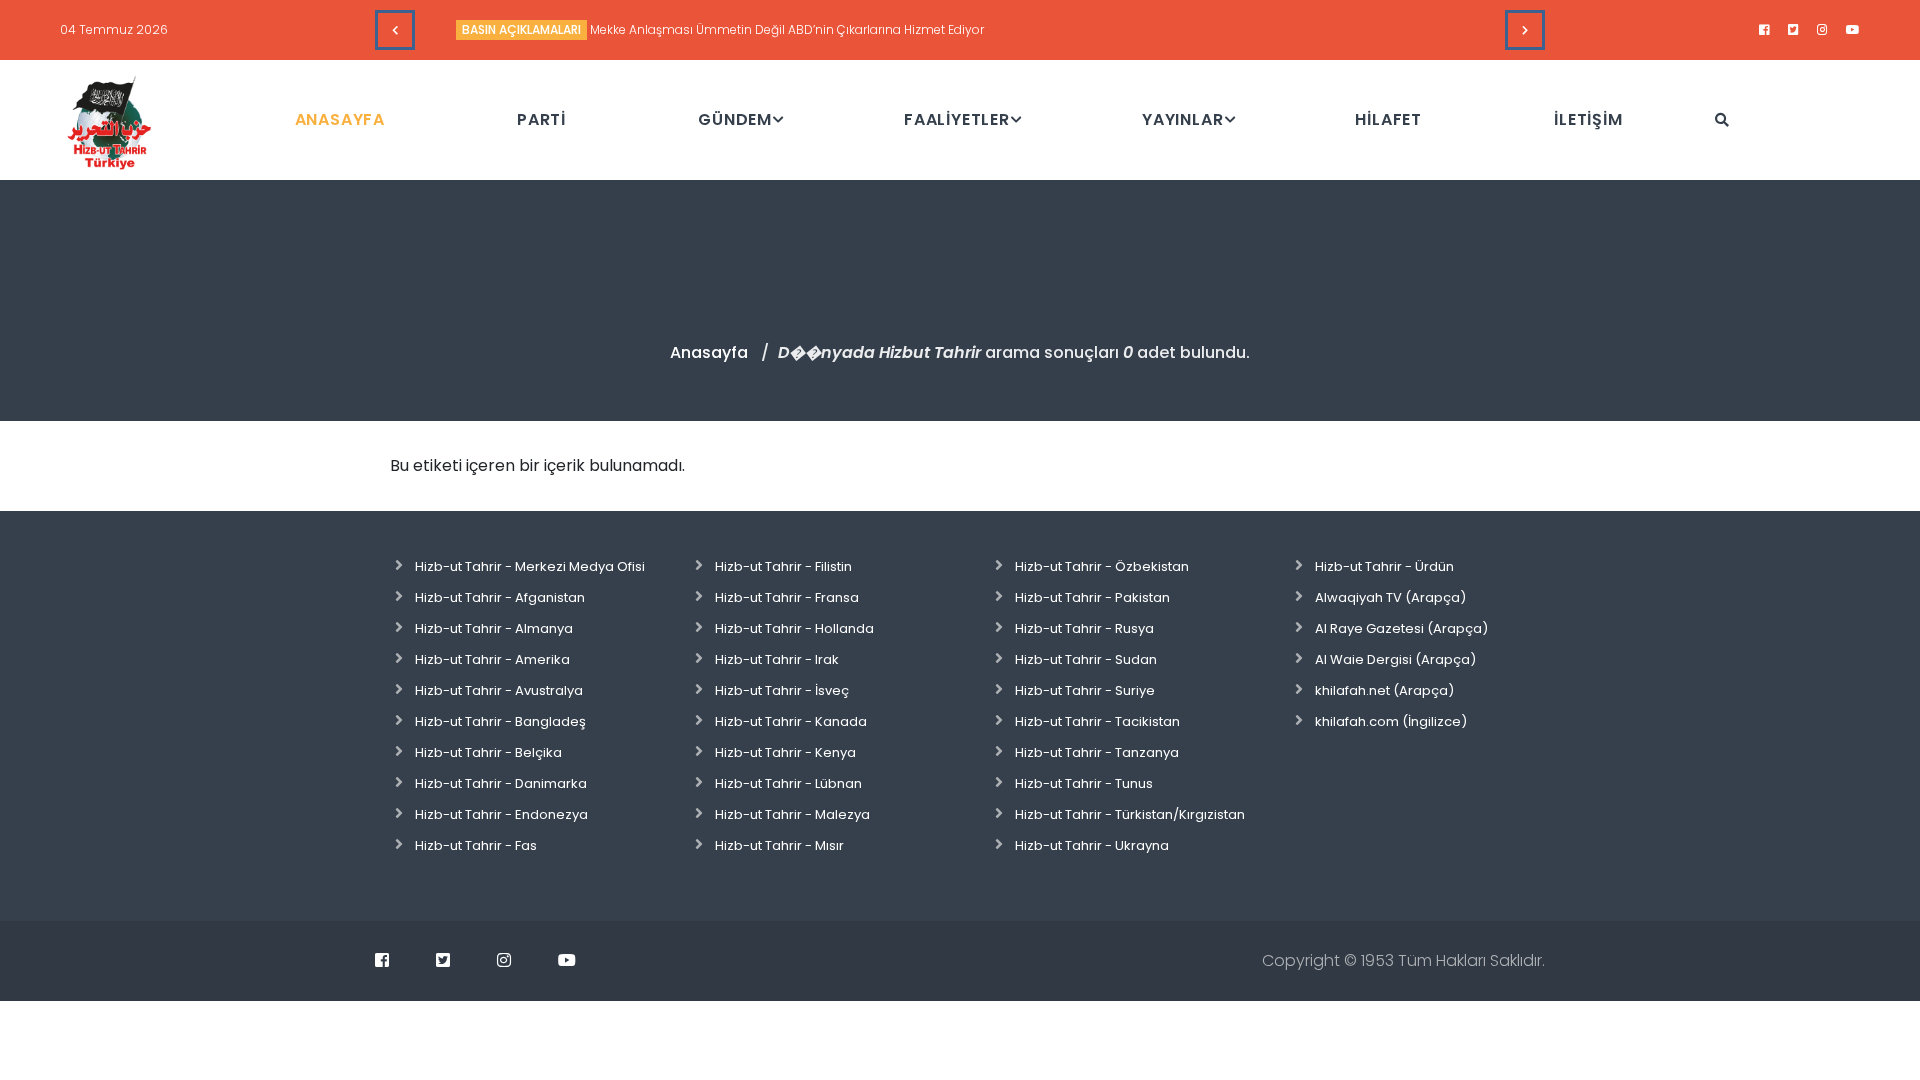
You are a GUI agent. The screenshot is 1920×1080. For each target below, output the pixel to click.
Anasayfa (709, 352)
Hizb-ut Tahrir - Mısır (779, 845)
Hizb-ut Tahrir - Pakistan (1092, 597)
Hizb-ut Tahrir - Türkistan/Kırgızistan (1130, 814)
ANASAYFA (340, 119)
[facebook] (1764, 30)
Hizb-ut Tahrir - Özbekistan (1102, 566)
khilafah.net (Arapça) (1384, 690)
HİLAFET (1388, 119)
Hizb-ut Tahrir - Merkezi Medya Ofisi (530, 566)
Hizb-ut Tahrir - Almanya (494, 628)
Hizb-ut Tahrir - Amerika (492, 659)
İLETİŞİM (1588, 119)
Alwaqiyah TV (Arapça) (1390, 597)
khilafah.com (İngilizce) (1391, 721)
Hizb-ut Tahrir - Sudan (1086, 659)
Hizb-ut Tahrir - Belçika (488, 752)
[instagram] (1822, 30)
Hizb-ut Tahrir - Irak (777, 659)
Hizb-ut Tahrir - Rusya (1084, 628)
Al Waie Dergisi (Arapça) (1395, 659)
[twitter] (1793, 30)
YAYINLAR (1182, 119)
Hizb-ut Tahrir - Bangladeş (500, 721)
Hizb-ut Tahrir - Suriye (1085, 690)
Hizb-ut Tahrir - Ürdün (1384, 566)
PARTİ (541, 119)
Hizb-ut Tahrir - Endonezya (501, 814)
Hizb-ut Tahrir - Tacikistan (1097, 721)
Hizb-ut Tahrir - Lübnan (788, 783)
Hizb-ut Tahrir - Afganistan (500, 597)
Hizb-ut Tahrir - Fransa (787, 597)
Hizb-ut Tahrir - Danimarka (501, 783)
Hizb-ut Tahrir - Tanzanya (1097, 752)
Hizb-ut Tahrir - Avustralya (499, 690)
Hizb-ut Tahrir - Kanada (791, 721)
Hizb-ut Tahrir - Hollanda (794, 628)
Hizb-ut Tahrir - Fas (476, 845)
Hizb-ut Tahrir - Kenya (785, 752)
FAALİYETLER (957, 119)
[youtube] (1853, 30)
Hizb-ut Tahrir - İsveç (782, 690)
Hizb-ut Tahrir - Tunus (1084, 783)
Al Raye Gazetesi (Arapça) (1401, 628)
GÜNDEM (735, 119)
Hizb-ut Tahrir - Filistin (783, 566)
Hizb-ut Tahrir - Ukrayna (1092, 845)
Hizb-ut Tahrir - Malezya (792, 814)
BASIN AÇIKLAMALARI (521, 29)
